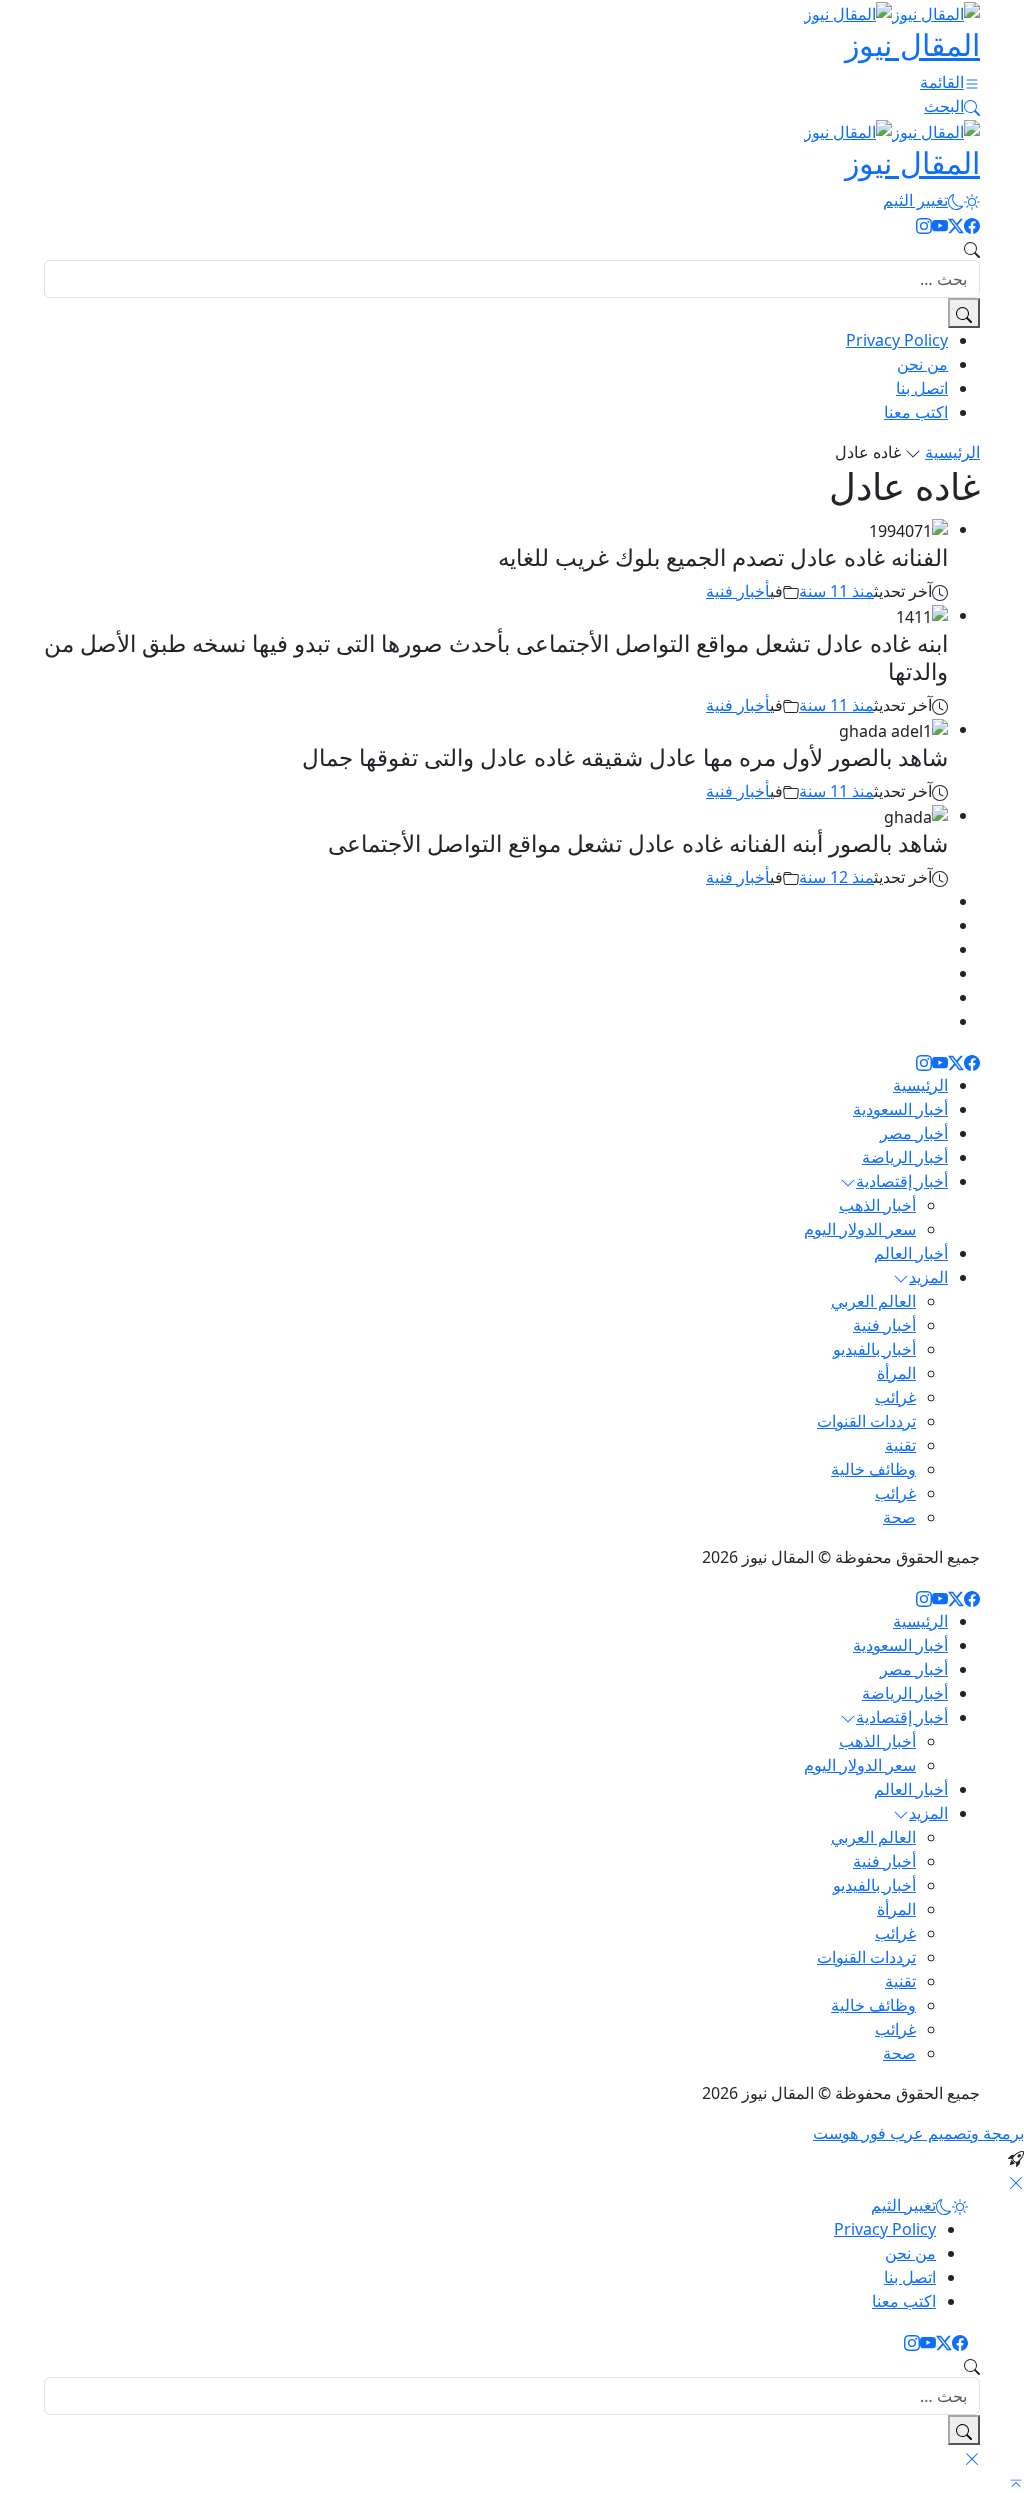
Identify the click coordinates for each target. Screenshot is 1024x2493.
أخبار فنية (738, 591)
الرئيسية (952, 452)
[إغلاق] (1016, 2181)
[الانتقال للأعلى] (1016, 2481)
